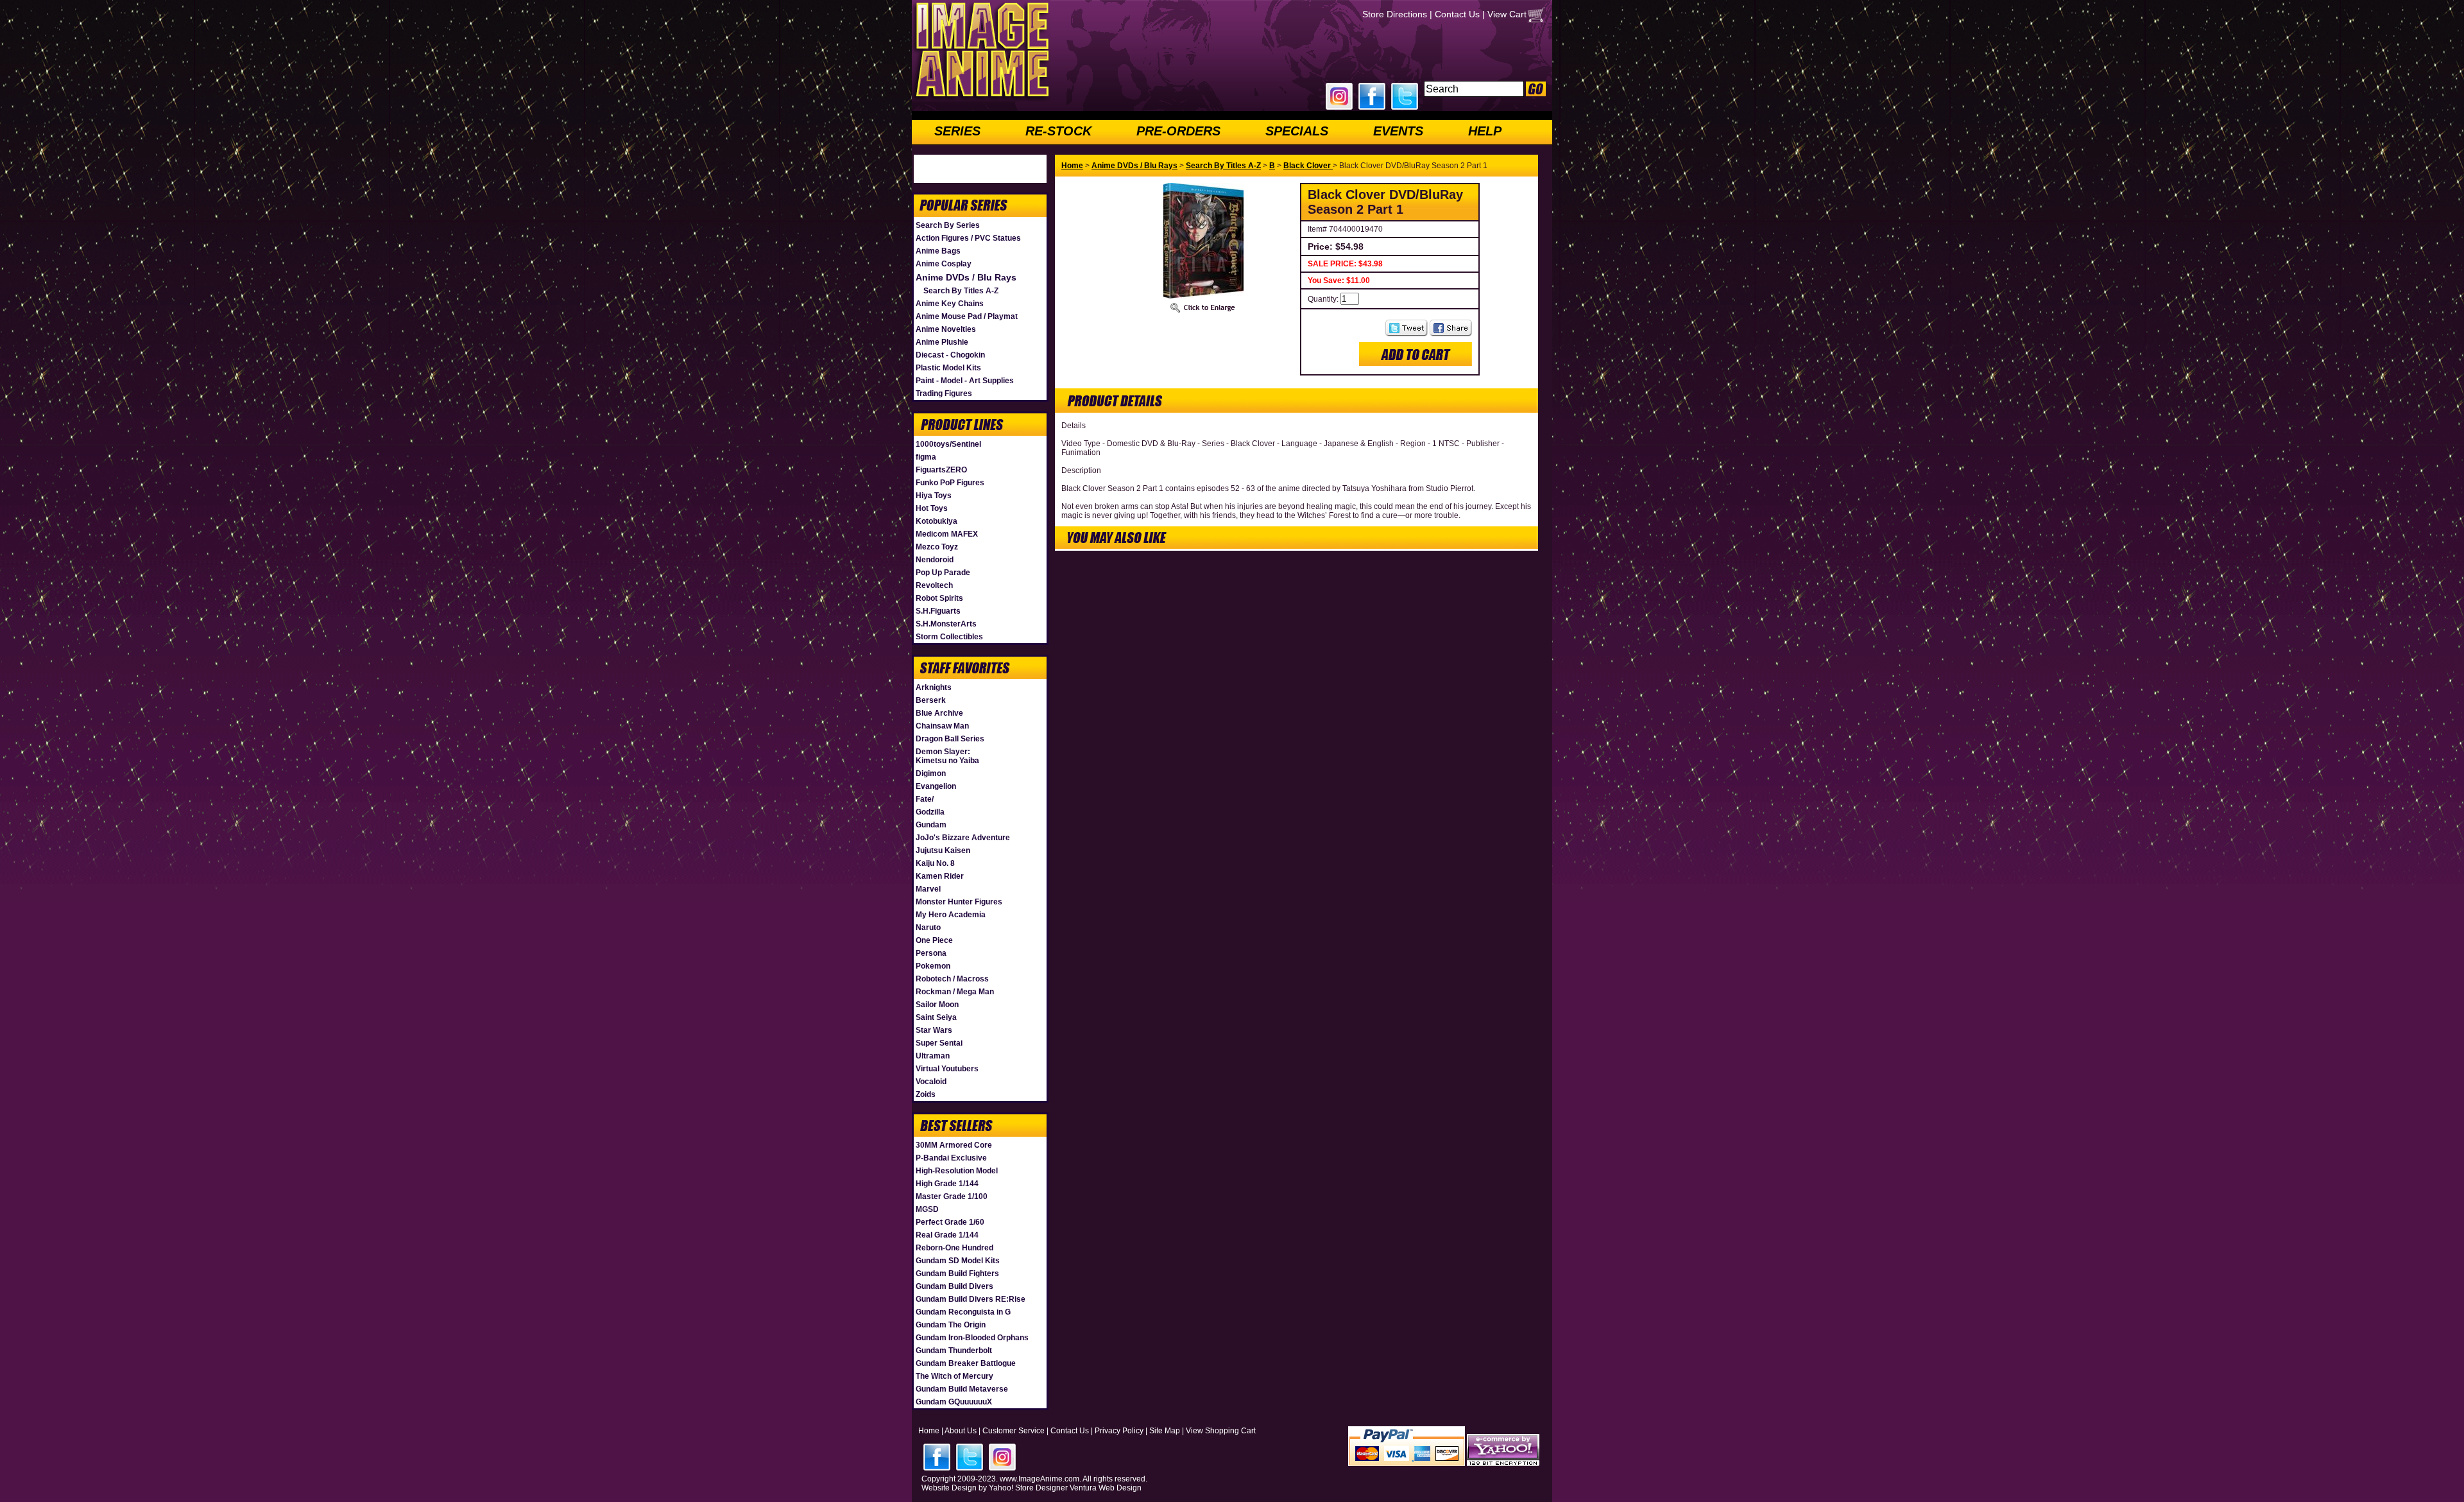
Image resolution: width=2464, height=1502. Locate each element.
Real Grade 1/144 (947, 1235)
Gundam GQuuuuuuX (954, 1402)
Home (1072, 166)
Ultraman (933, 1056)
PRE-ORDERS (1178, 131)
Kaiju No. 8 (935, 863)
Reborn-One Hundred (954, 1248)
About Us (961, 1431)
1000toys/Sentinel (948, 444)
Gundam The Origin (951, 1325)
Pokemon (933, 966)
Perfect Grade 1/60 (950, 1222)
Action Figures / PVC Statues (968, 238)
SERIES (957, 131)
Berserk (931, 700)
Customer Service (1014, 1431)
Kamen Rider (940, 876)
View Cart (1507, 14)
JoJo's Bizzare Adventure (963, 838)
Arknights (934, 687)
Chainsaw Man (942, 726)
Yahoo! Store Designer (1028, 1488)
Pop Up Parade (943, 573)
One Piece (934, 940)
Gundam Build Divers (954, 1286)
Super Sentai (939, 1043)
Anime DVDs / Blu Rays (966, 277)
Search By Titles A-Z (961, 291)
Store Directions (1395, 14)
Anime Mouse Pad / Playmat (967, 316)
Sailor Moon (937, 1005)
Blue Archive (939, 713)
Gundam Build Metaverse (962, 1389)
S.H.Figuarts (938, 611)
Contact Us (1457, 14)
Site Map (1165, 1431)
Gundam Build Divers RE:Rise (971, 1299)
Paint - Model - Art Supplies (965, 381)
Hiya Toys (934, 496)
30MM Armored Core (954, 1145)
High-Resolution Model (957, 1171)
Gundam (931, 825)
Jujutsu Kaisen (943, 850)
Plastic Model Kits (948, 368)
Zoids (926, 1094)
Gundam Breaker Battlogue (966, 1363)
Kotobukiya (937, 521)
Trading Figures (944, 393)
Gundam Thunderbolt (954, 1351)
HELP (1485, 131)
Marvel (928, 889)
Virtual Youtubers (947, 1069)
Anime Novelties (946, 329)
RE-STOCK (1058, 131)
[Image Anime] (981, 99)
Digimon (931, 773)
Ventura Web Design (1106, 1488)
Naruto (928, 928)
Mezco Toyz (937, 547)
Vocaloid (931, 1082)
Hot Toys (932, 508)
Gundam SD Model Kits (958, 1261)
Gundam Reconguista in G (963, 1312)
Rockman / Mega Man (955, 992)
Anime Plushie (942, 342)
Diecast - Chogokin (950, 355)
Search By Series (948, 225)
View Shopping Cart (1221, 1431)
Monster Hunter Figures (959, 902)
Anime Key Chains (950, 304)
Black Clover (1308, 166)
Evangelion (936, 786)
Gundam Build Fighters (957, 1273)
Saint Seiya (936, 1017)
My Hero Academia (951, 915)
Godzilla (930, 812)
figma (926, 457)
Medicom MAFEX (947, 534)
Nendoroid (935, 560)
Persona (931, 953)
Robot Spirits (939, 598)
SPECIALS (1297, 131)
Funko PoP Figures (950, 483)
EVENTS (1398, 131)
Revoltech (934, 585)
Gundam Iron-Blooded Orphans (972, 1338)
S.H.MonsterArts (946, 624)
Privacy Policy (1119, 1431)
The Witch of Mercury (954, 1376)
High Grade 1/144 (947, 1184)
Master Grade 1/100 (952, 1196)
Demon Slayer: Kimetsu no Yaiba (947, 756)
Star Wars (934, 1030)
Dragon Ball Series (950, 739)
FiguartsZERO (941, 470)
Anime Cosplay (944, 264)
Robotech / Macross (952, 979)
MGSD (927, 1209)
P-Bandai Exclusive (951, 1158)
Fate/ (925, 799)
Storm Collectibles (949, 637)
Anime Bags (938, 251)
